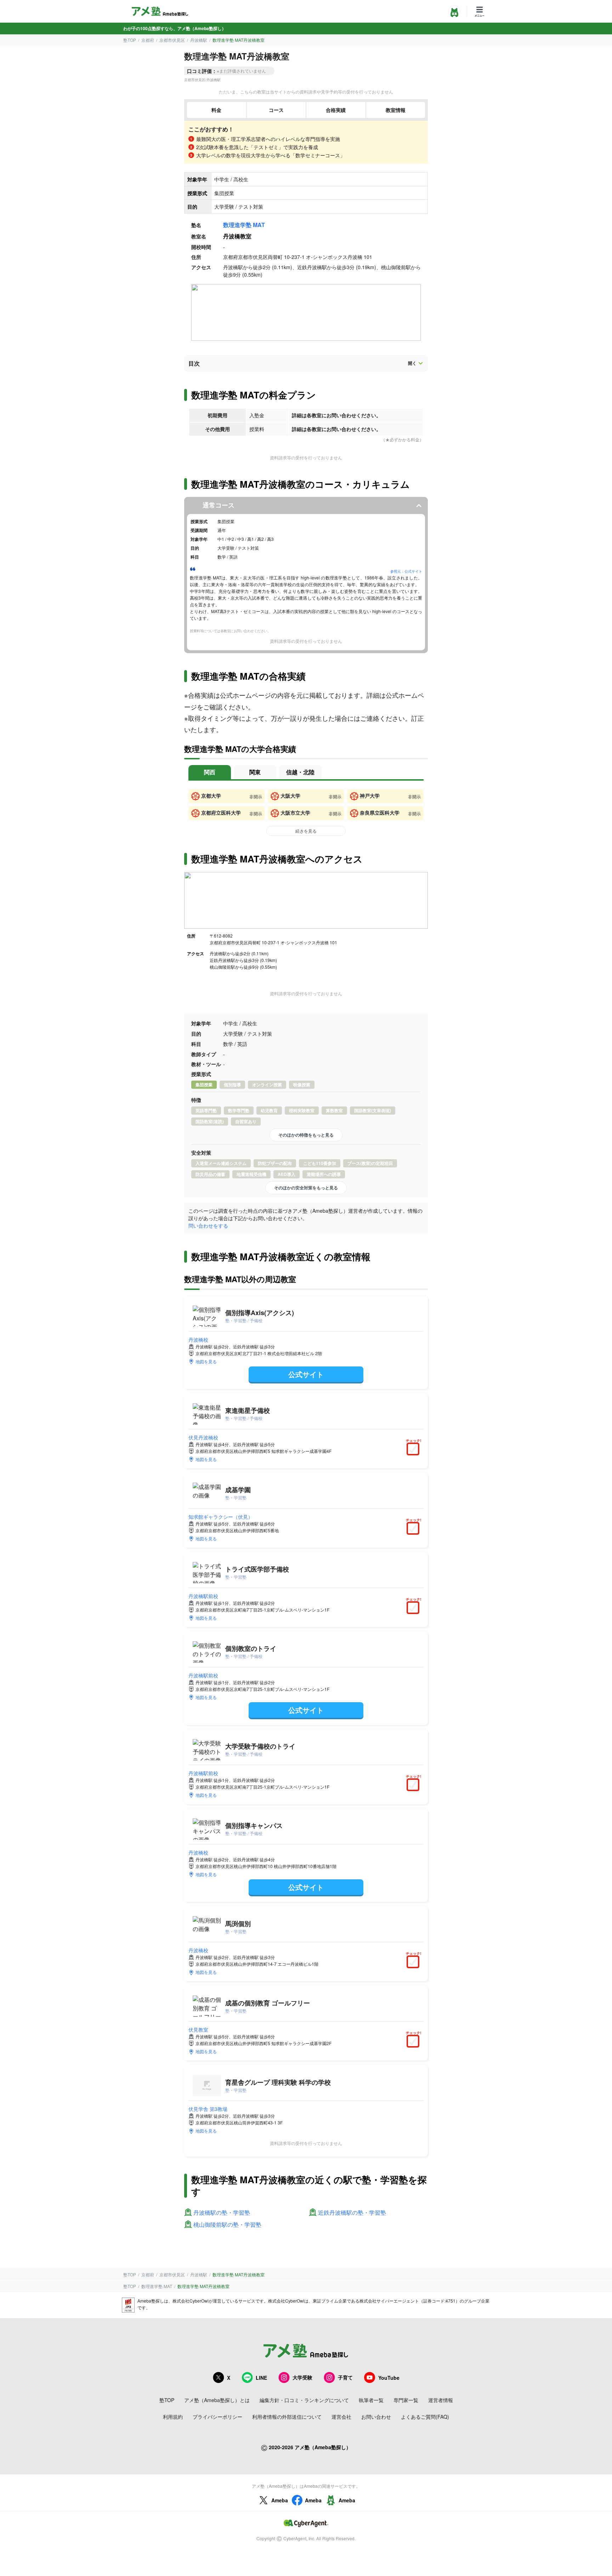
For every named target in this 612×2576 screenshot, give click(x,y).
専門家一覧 (406, 2400)
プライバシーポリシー (217, 2417)
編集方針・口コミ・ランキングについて (304, 2400)
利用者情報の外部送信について (287, 2417)
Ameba (280, 2500)
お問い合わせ (376, 2417)
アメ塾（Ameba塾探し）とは (217, 2400)
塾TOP (130, 40)
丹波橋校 (198, 1340)
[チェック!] (415, 1450)
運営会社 (341, 2417)
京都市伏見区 (172, 40)
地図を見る (206, 1361)
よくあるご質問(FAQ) (425, 2417)
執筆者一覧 (371, 2400)
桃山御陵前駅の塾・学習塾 (227, 2225)
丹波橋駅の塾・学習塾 (222, 2213)
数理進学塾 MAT (244, 225)
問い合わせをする (208, 1225)
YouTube (389, 2378)
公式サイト (306, 1374)
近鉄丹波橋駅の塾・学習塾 (352, 2213)
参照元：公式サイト (406, 571)
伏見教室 (198, 2029)
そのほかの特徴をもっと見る (306, 1135)
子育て (345, 2377)
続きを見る (306, 831)
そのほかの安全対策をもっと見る (306, 1188)
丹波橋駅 (199, 40)
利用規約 (173, 2417)
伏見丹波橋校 (203, 1437)
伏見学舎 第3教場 (208, 2109)
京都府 (148, 40)
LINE (261, 2378)
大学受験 (302, 2377)
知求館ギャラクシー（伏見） (221, 1517)
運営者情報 (441, 2400)
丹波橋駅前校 (203, 1596)
